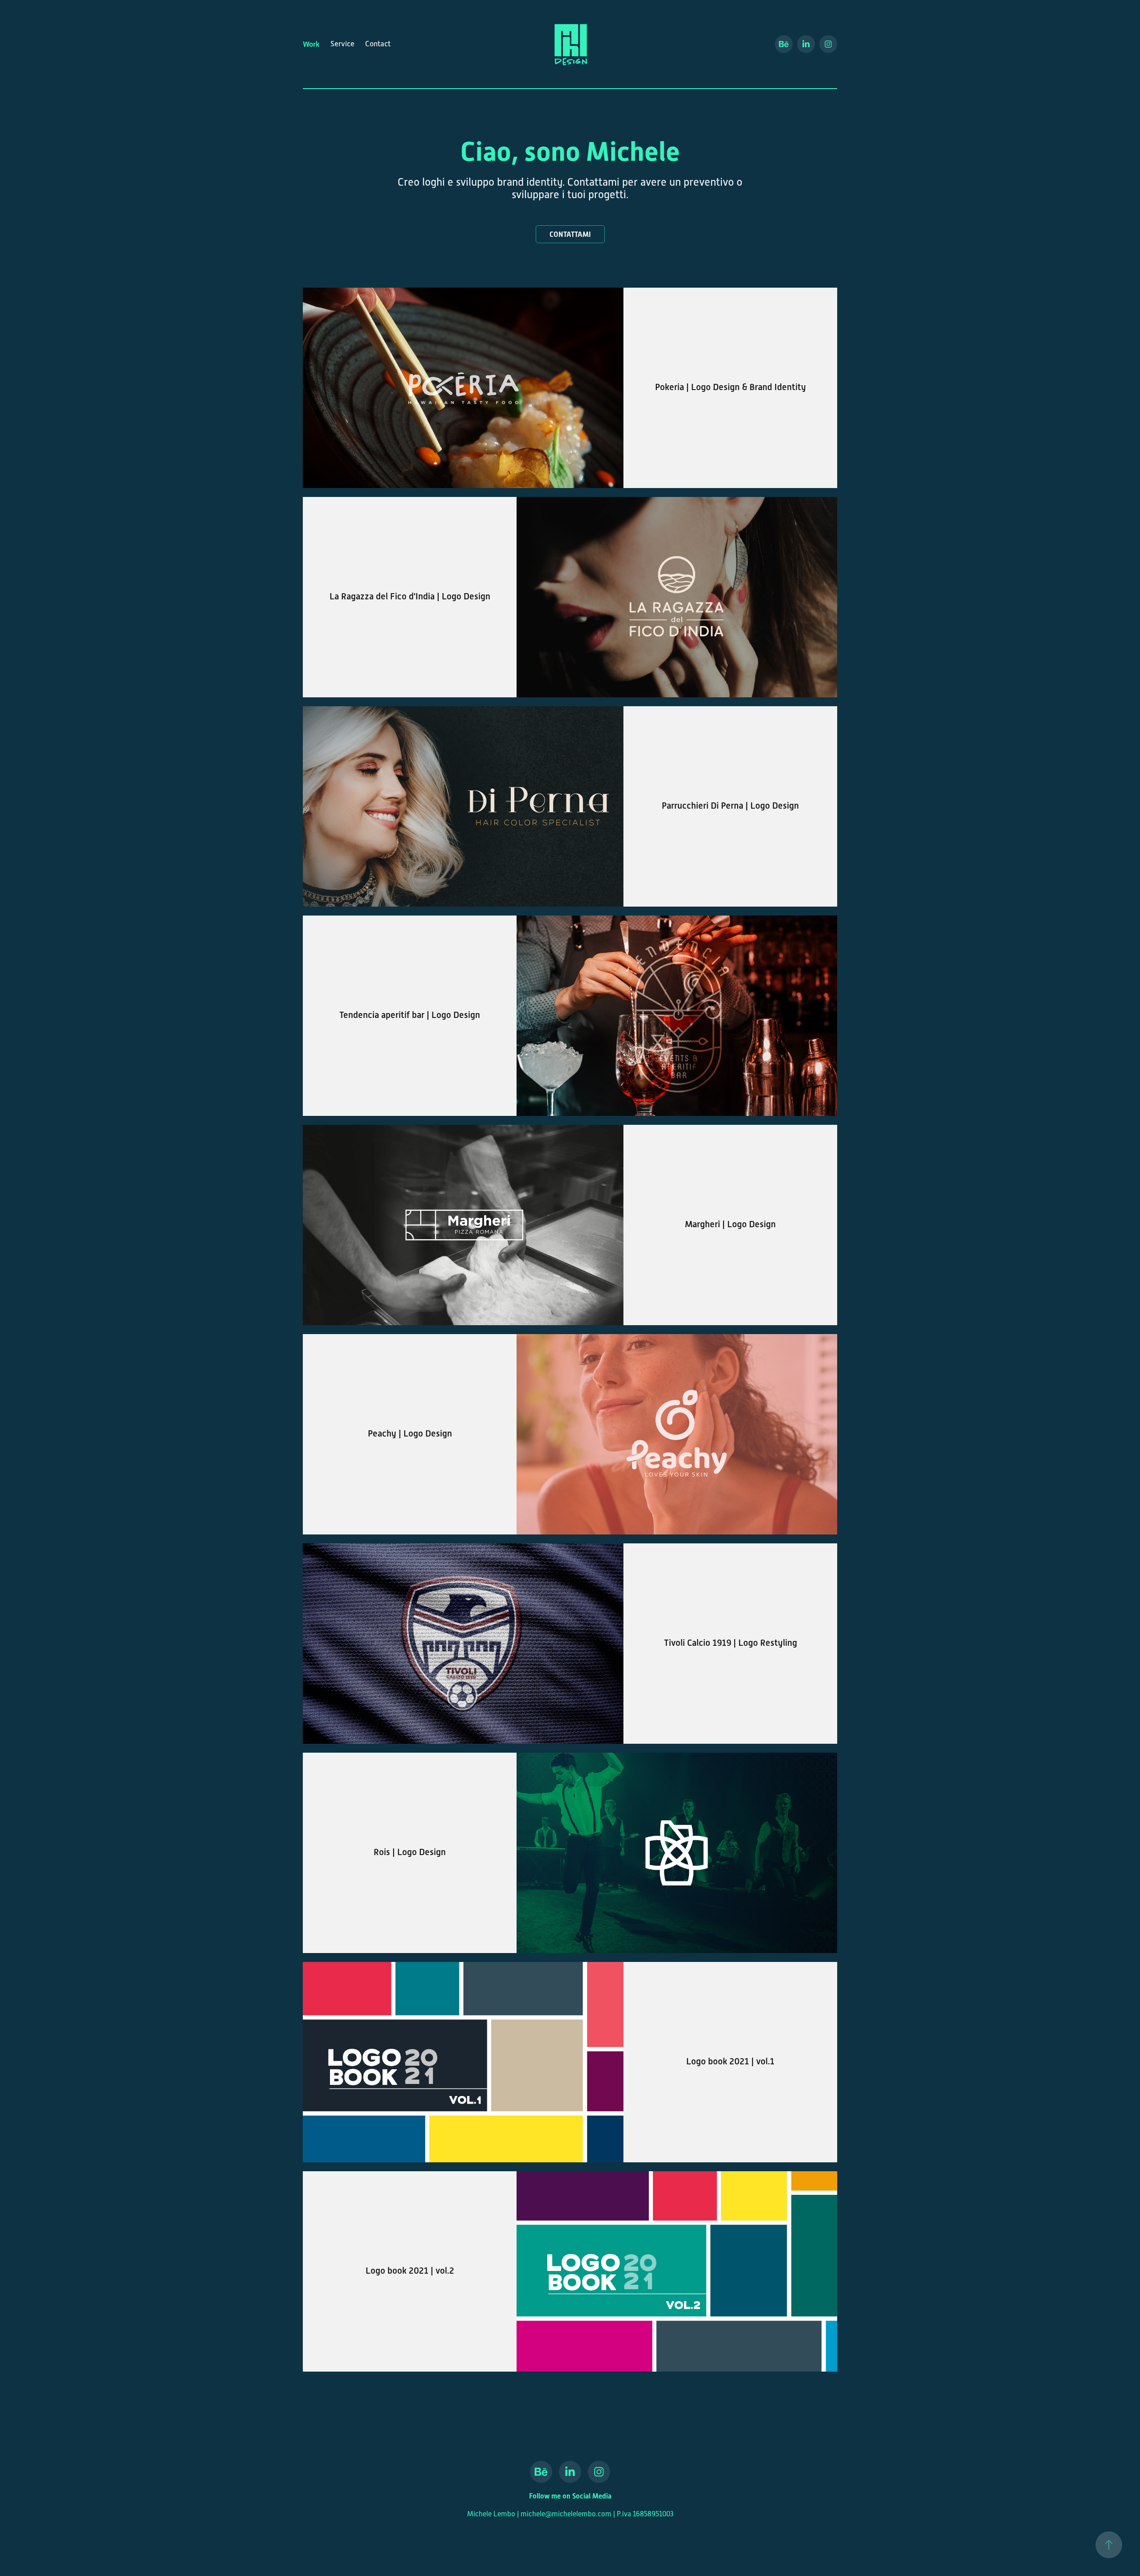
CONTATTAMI (570, 234)
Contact (378, 44)
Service (342, 44)
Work (311, 44)
